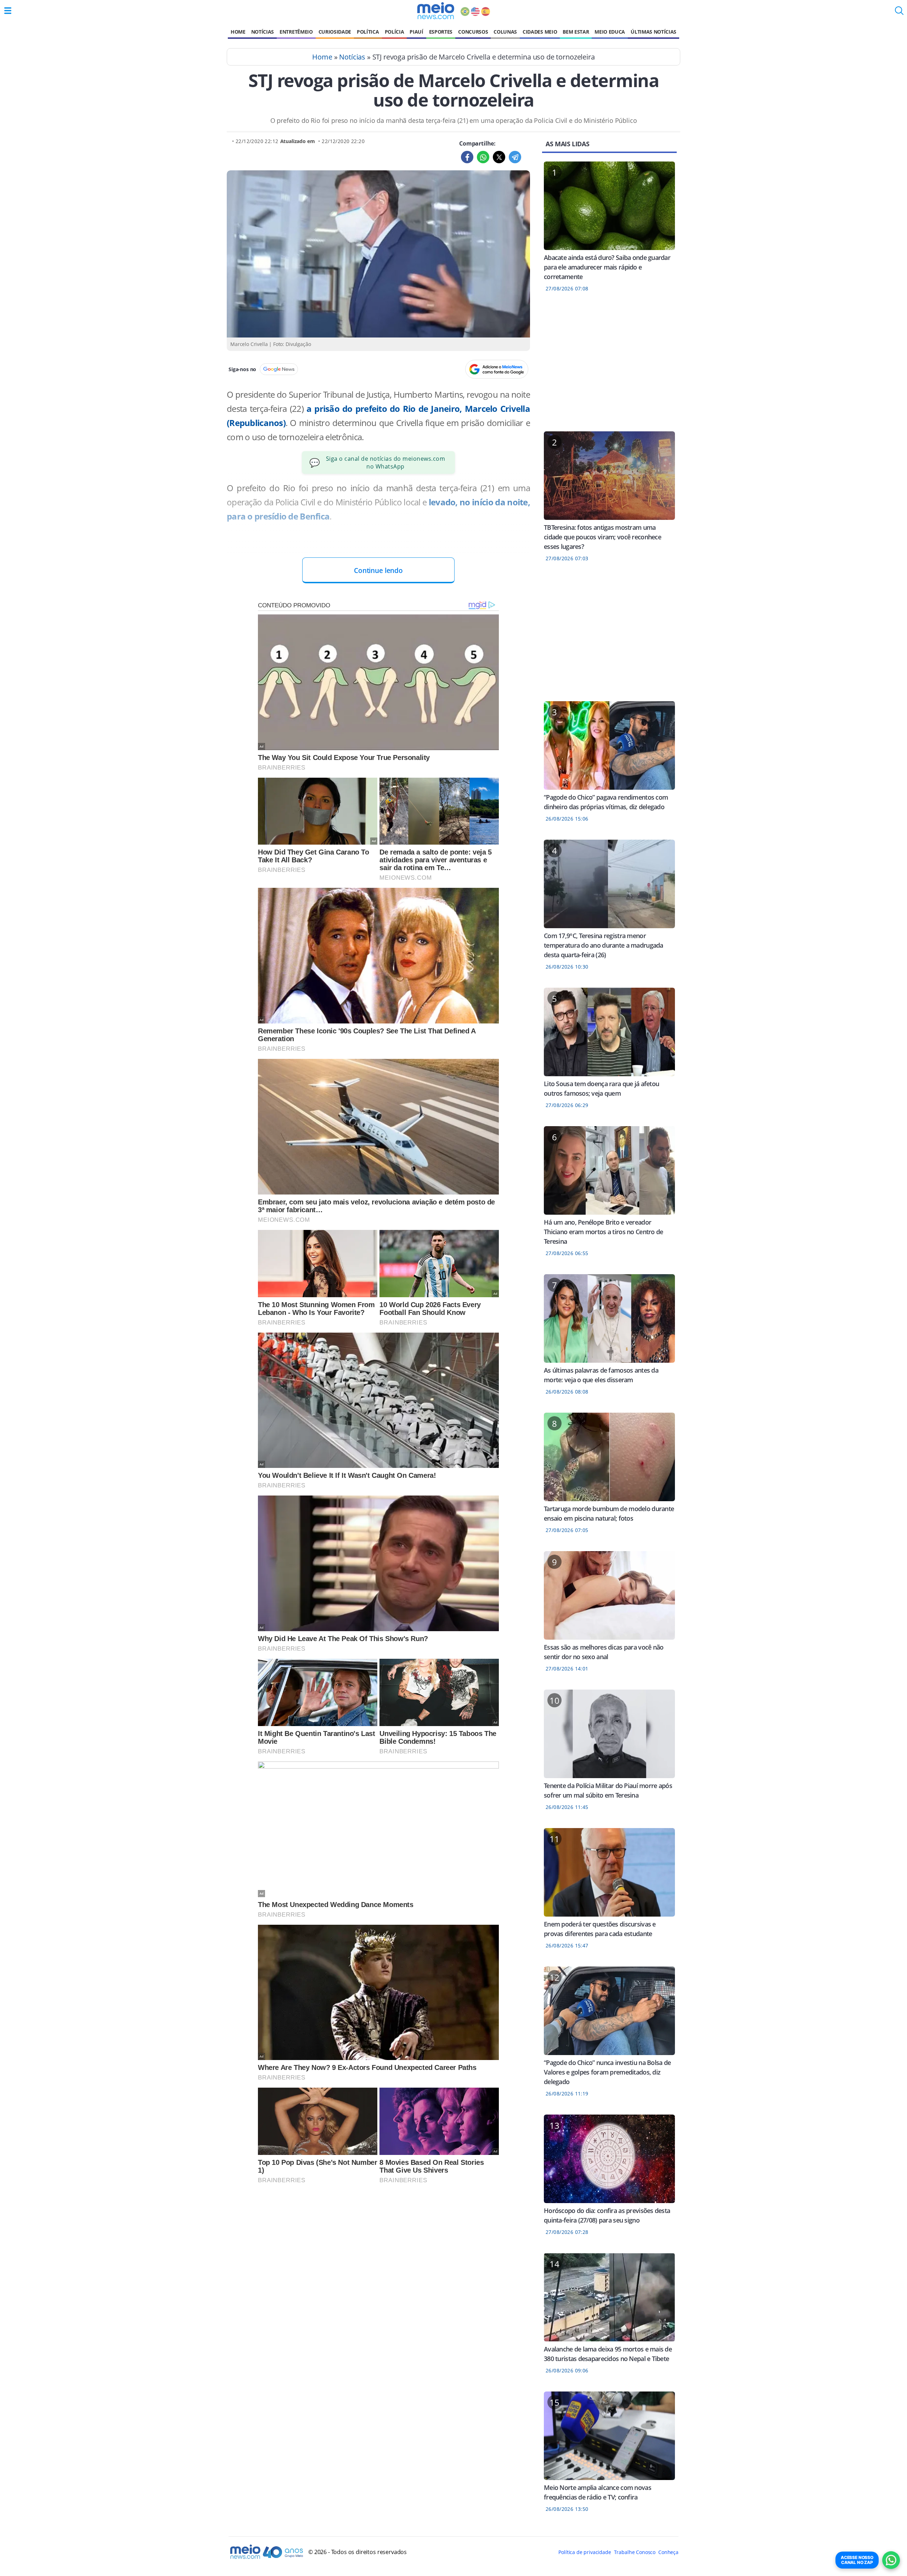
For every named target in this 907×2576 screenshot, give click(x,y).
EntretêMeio (296, 32)
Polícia (395, 32)
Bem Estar (576, 32)
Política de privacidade (585, 2552)
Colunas (505, 32)
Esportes (441, 32)
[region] (609, 366)
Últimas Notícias (654, 32)
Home (238, 32)
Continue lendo (378, 570)
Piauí (416, 32)
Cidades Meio (540, 32)
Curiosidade (335, 32)
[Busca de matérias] (899, 13)
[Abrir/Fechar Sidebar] (8, 11)
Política (368, 32)
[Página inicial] (436, 11)
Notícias (263, 32)
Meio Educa (610, 32)
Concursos (473, 32)
